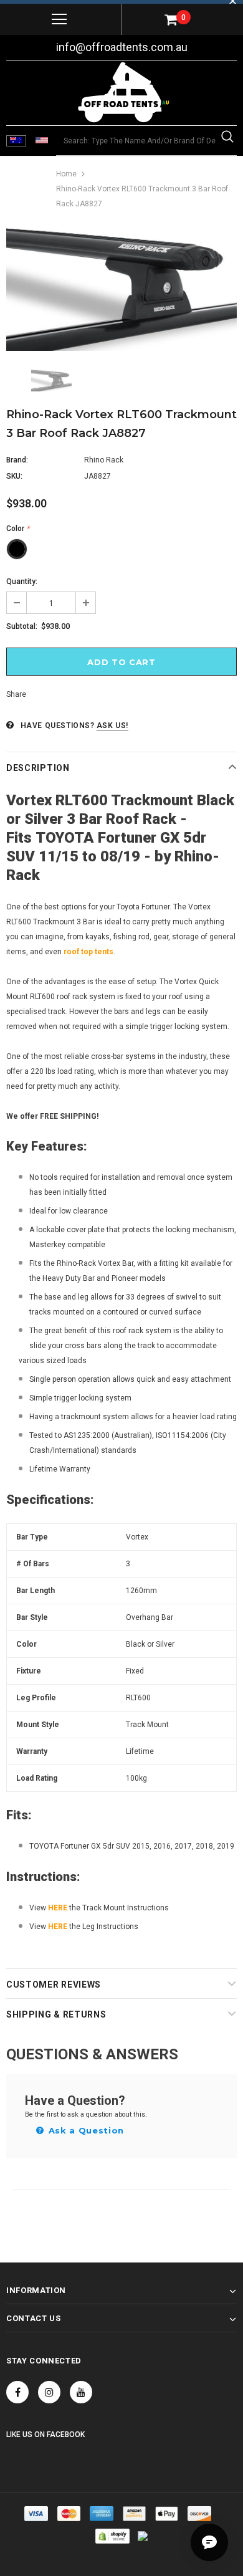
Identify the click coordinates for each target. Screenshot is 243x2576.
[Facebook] (17, 2392)
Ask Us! (112, 725)
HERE (58, 1908)
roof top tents (88, 952)
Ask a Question (85, 2130)
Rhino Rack (104, 460)
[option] (121, 289)
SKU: (14, 476)
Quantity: (22, 582)
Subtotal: (22, 626)
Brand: (17, 460)
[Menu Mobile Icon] (59, 19)
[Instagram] (49, 2392)
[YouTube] (81, 2392)
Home (66, 174)
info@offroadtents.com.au (122, 47)
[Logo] (123, 92)
